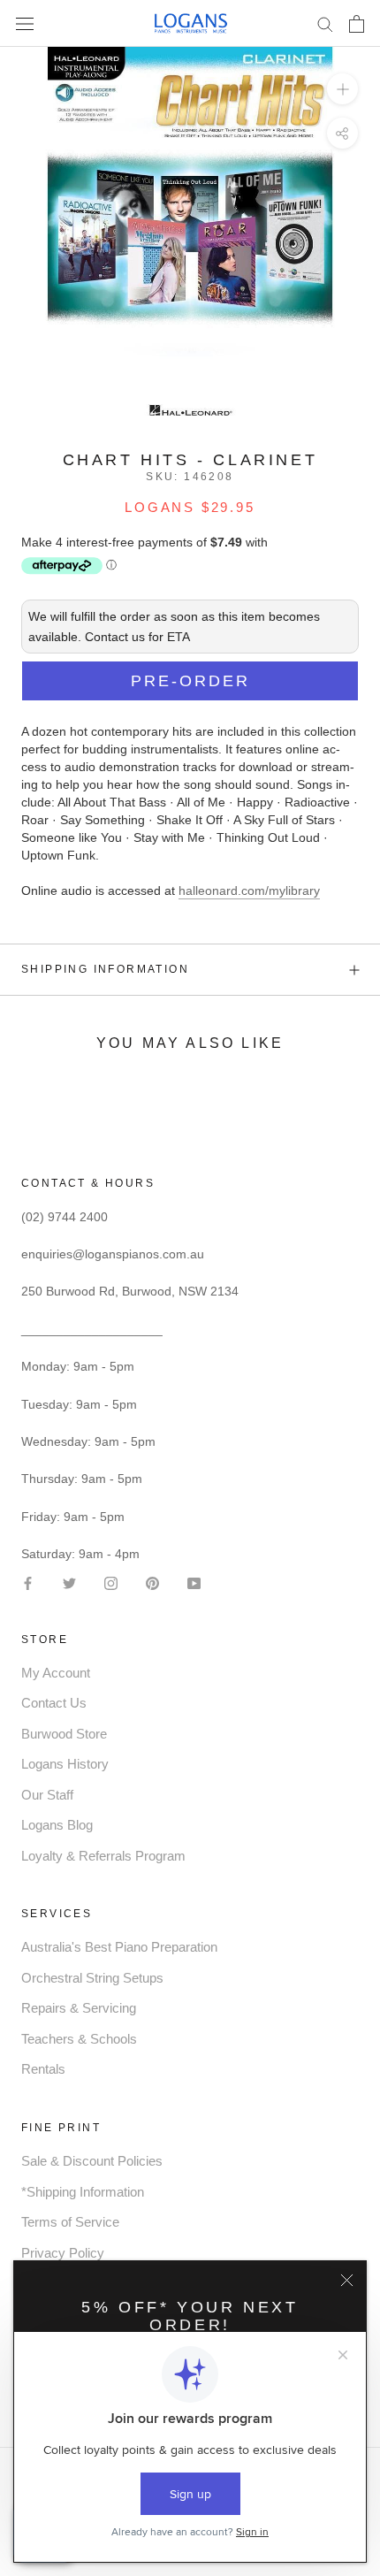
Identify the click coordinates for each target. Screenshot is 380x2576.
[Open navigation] (25, 23)
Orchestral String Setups (92, 1978)
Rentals (43, 2069)
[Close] (347, 2280)
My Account (56, 1673)
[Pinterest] (152, 1582)
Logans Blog (57, 1825)
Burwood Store (64, 1734)
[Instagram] (111, 1582)
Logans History (65, 1764)
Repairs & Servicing (79, 2008)
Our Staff (47, 1795)
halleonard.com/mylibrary (249, 891)
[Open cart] (357, 24)
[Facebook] (28, 1582)
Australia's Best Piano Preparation (119, 1947)
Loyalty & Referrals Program (103, 1856)
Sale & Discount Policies (92, 2161)
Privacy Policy (63, 2253)
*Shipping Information (83, 2192)
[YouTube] (194, 1582)
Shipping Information (105, 969)
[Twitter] (69, 1582)
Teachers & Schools (79, 2039)
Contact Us (54, 1703)
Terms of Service (70, 2222)
